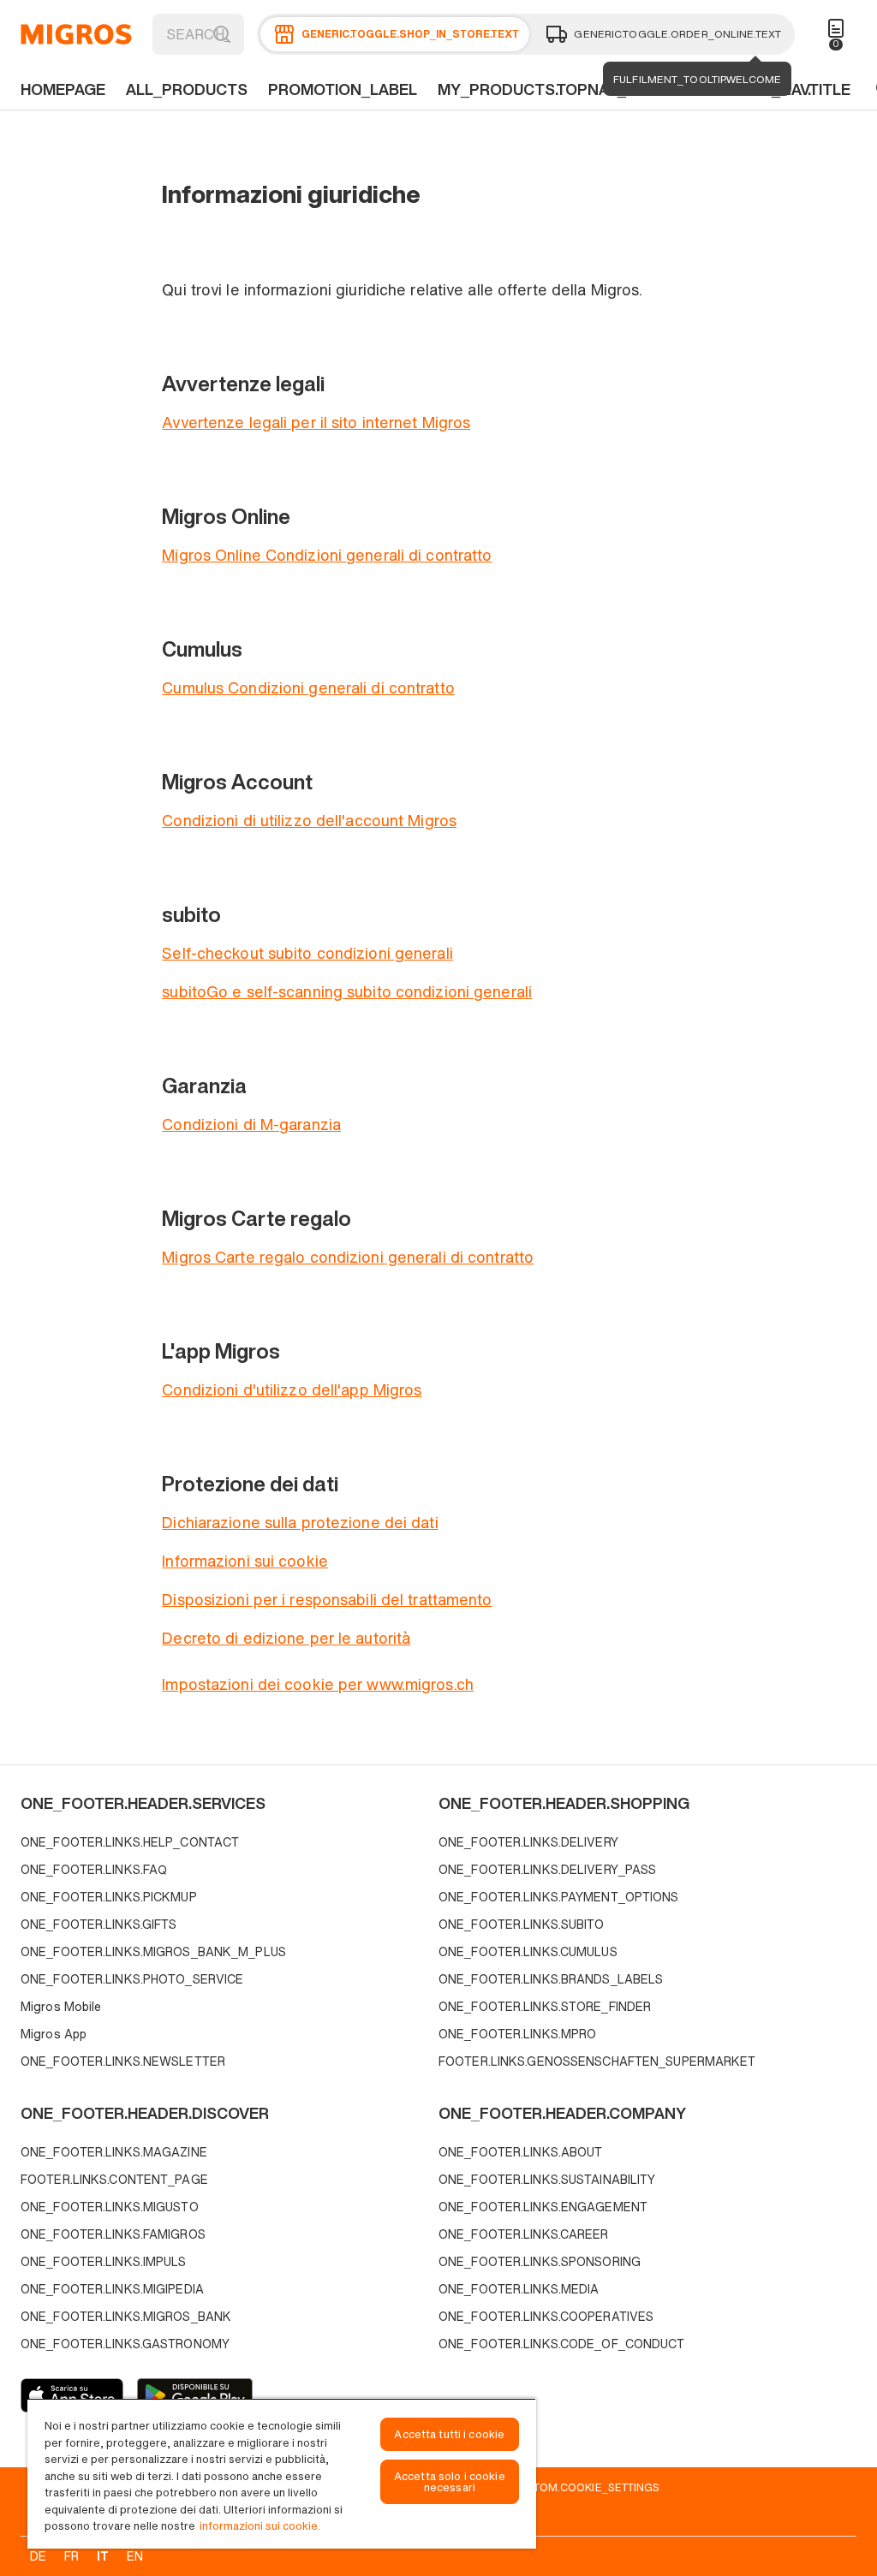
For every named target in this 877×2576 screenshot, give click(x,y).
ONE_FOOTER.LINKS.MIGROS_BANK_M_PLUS (153, 1951)
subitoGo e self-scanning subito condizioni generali (347, 991)
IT (103, 2556)
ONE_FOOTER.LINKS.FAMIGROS (113, 2234)
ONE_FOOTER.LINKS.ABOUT (520, 2152)
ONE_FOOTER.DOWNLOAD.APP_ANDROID (195, 2395)
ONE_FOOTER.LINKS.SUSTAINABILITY (547, 2179)
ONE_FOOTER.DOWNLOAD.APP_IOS (72, 2395)
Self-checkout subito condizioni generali (307, 953)
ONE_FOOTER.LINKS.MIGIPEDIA (112, 2289)
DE (38, 2556)
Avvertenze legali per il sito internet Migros (316, 422)
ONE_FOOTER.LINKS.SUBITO (522, 1924)
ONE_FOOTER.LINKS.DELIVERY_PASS (547, 1869)
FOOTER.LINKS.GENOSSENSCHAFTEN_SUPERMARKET (597, 2061)
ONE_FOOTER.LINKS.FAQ (94, 1869)
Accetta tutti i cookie (449, 2434)
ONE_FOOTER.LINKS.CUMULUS (528, 1951)
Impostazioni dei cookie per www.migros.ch (318, 1684)
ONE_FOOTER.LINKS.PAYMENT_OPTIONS (559, 1897)
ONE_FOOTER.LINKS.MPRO (517, 2034)
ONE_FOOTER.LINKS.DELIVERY (528, 1842)
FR (72, 2556)
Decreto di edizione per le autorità (286, 1638)
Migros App (54, 2034)
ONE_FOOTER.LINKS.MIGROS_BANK (126, 2316)
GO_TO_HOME (76, 34)
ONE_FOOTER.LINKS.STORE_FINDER (545, 2006)
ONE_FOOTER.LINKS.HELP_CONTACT (130, 1842)
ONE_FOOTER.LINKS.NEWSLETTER (123, 2061)
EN (135, 2556)
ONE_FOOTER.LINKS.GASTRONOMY (125, 2344)
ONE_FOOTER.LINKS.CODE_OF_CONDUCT (562, 2344)
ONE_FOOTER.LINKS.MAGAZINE (114, 2152)
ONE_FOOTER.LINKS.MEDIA (519, 2289)
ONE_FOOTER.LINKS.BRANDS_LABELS (551, 1979)
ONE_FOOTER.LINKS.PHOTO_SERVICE (132, 1979)
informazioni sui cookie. (260, 2526)
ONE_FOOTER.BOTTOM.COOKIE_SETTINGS (547, 2487)
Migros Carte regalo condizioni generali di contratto (348, 1257)
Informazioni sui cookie (245, 1561)
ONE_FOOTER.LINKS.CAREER (524, 2234)
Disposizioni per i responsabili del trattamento (327, 1599)
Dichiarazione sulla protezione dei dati (300, 1522)
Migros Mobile (61, 2006)
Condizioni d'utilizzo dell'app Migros (292, 1389)
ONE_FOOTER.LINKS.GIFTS (98, 1924)
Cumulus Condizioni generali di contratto (308, 687)
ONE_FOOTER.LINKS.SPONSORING (540, 2261)
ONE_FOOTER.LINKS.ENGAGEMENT (543, 2207)
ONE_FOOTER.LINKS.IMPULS (104, 2261)
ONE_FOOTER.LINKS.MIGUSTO (110, 2207)
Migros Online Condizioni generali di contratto (327, 555)
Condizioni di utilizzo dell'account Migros (309, 820)
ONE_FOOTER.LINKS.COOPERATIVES (546, 2316)
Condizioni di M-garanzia (251, 1124)
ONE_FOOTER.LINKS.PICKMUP (109, 1897)
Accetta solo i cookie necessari (450, 2482)
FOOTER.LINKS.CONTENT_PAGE (114, 2179)
